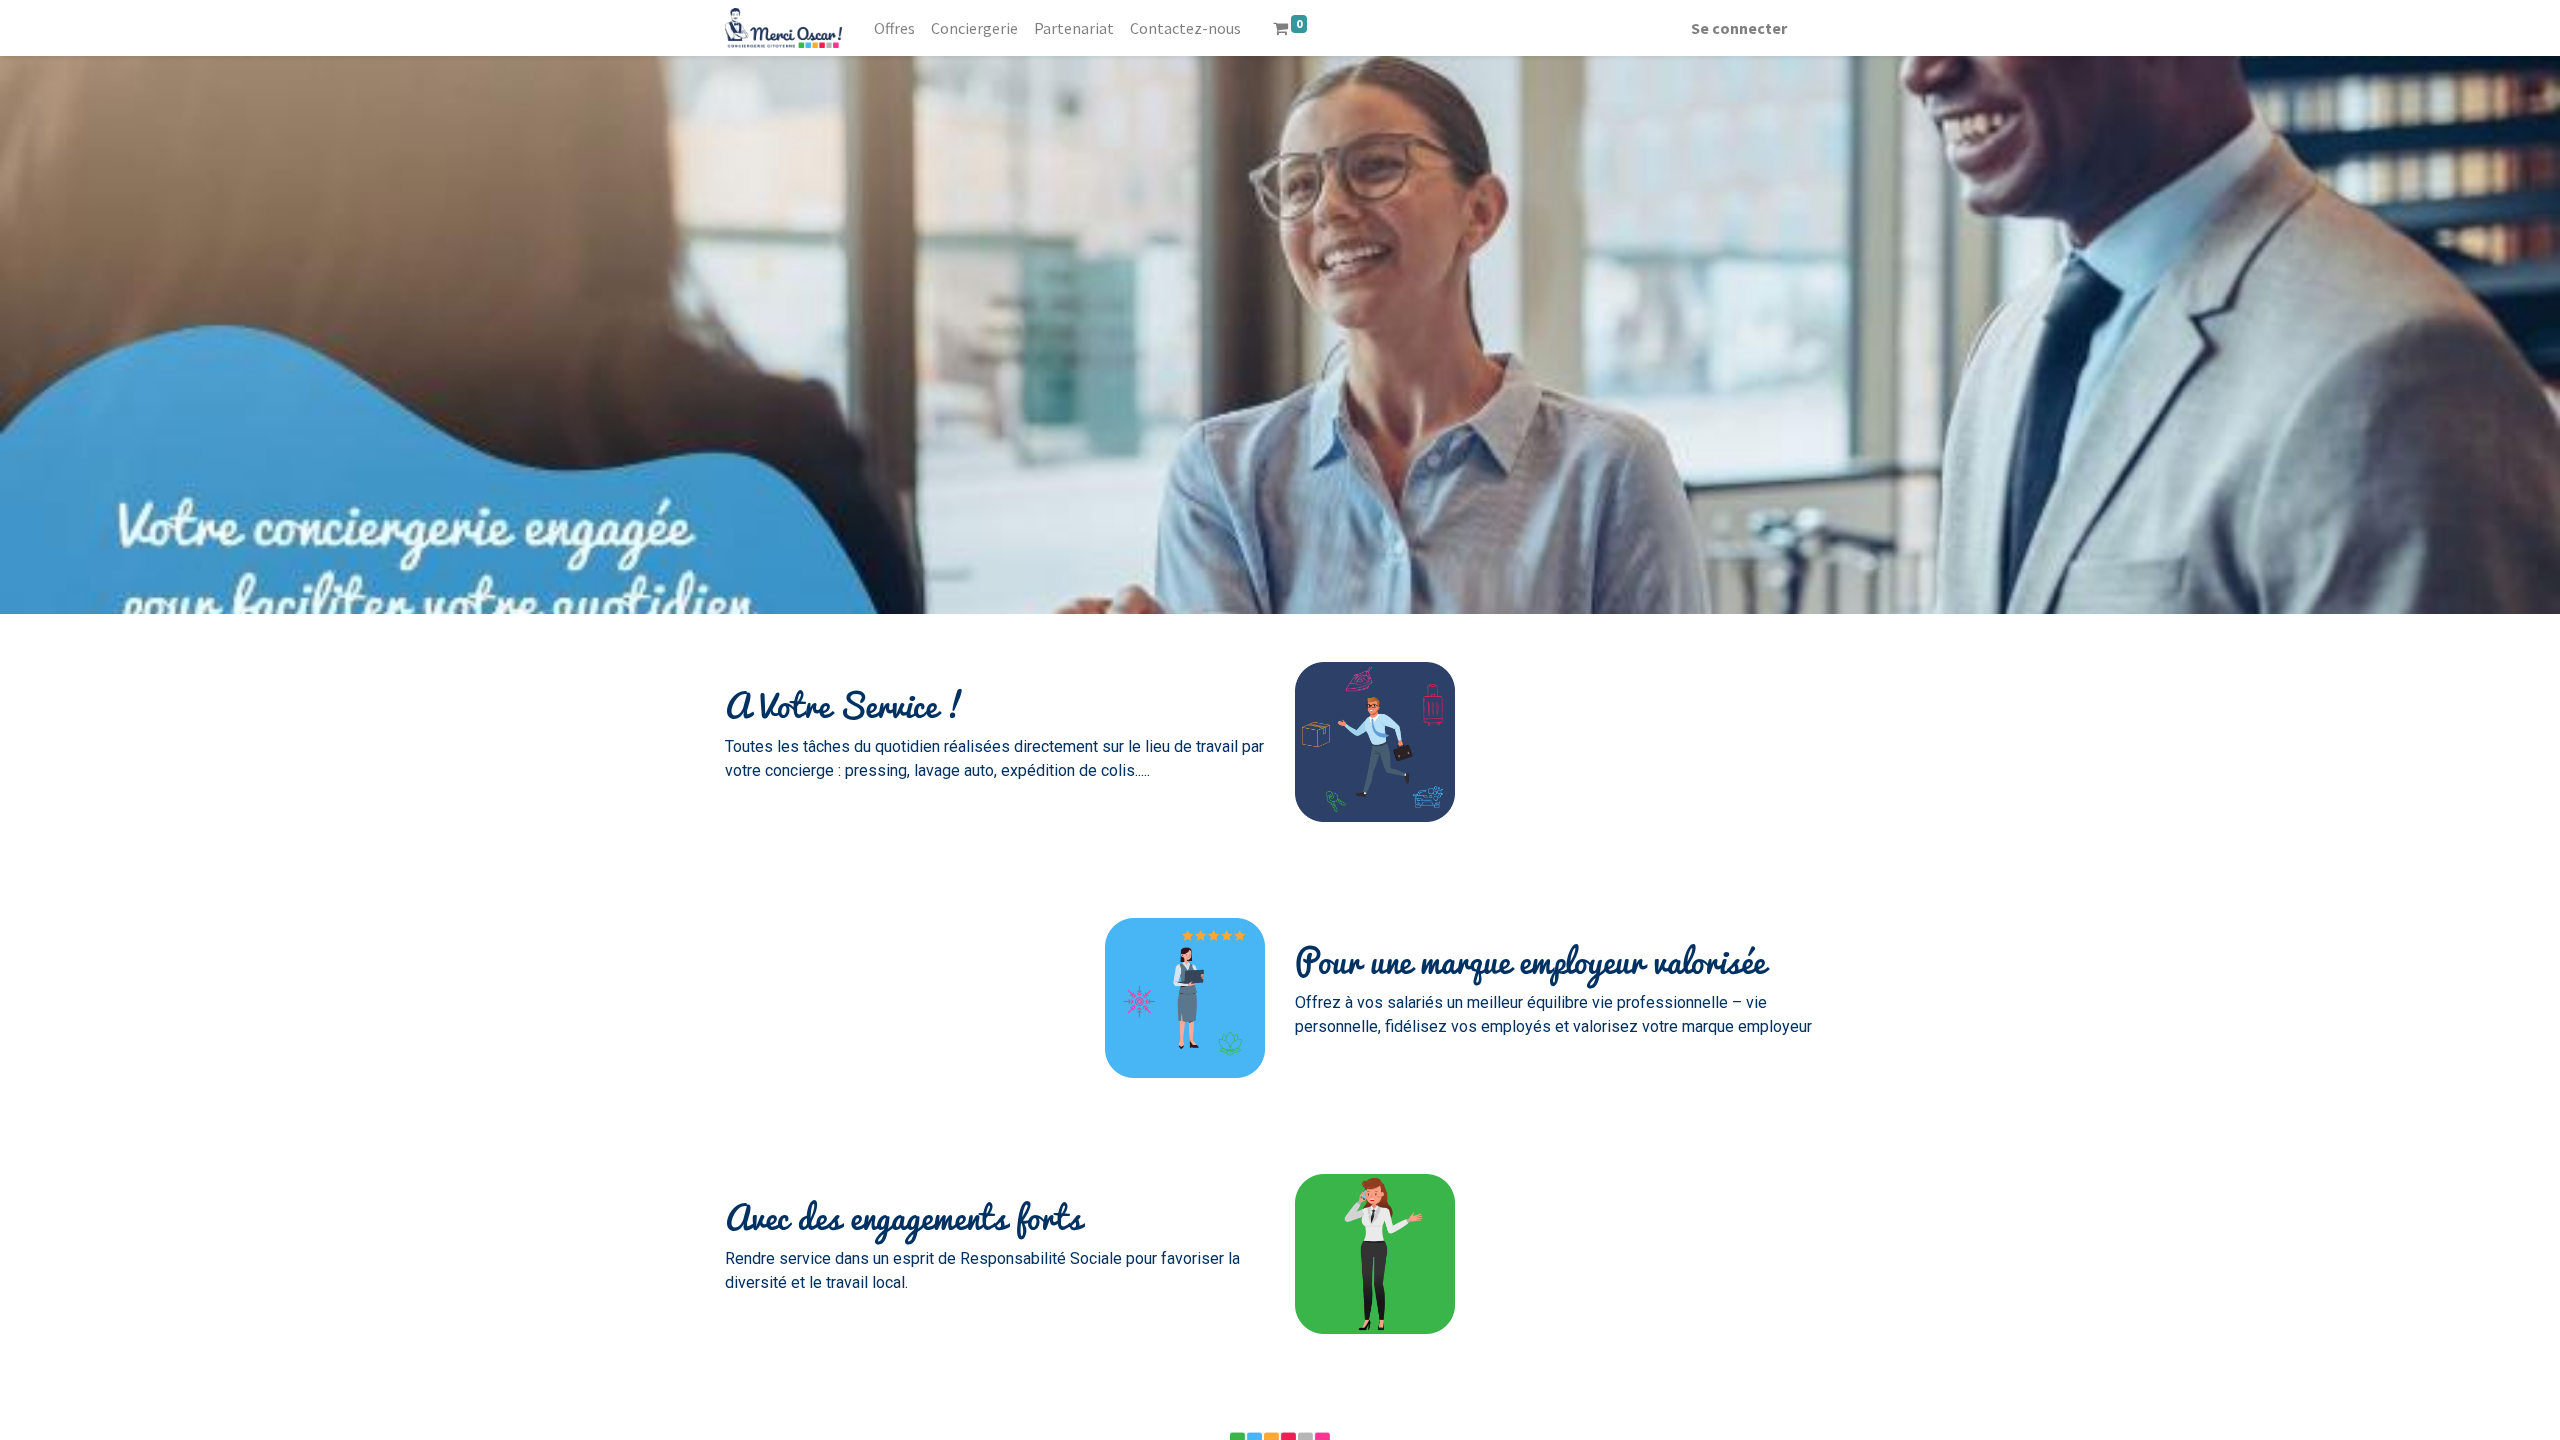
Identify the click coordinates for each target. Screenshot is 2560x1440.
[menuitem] (894, 28)
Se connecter (1739, 28)
